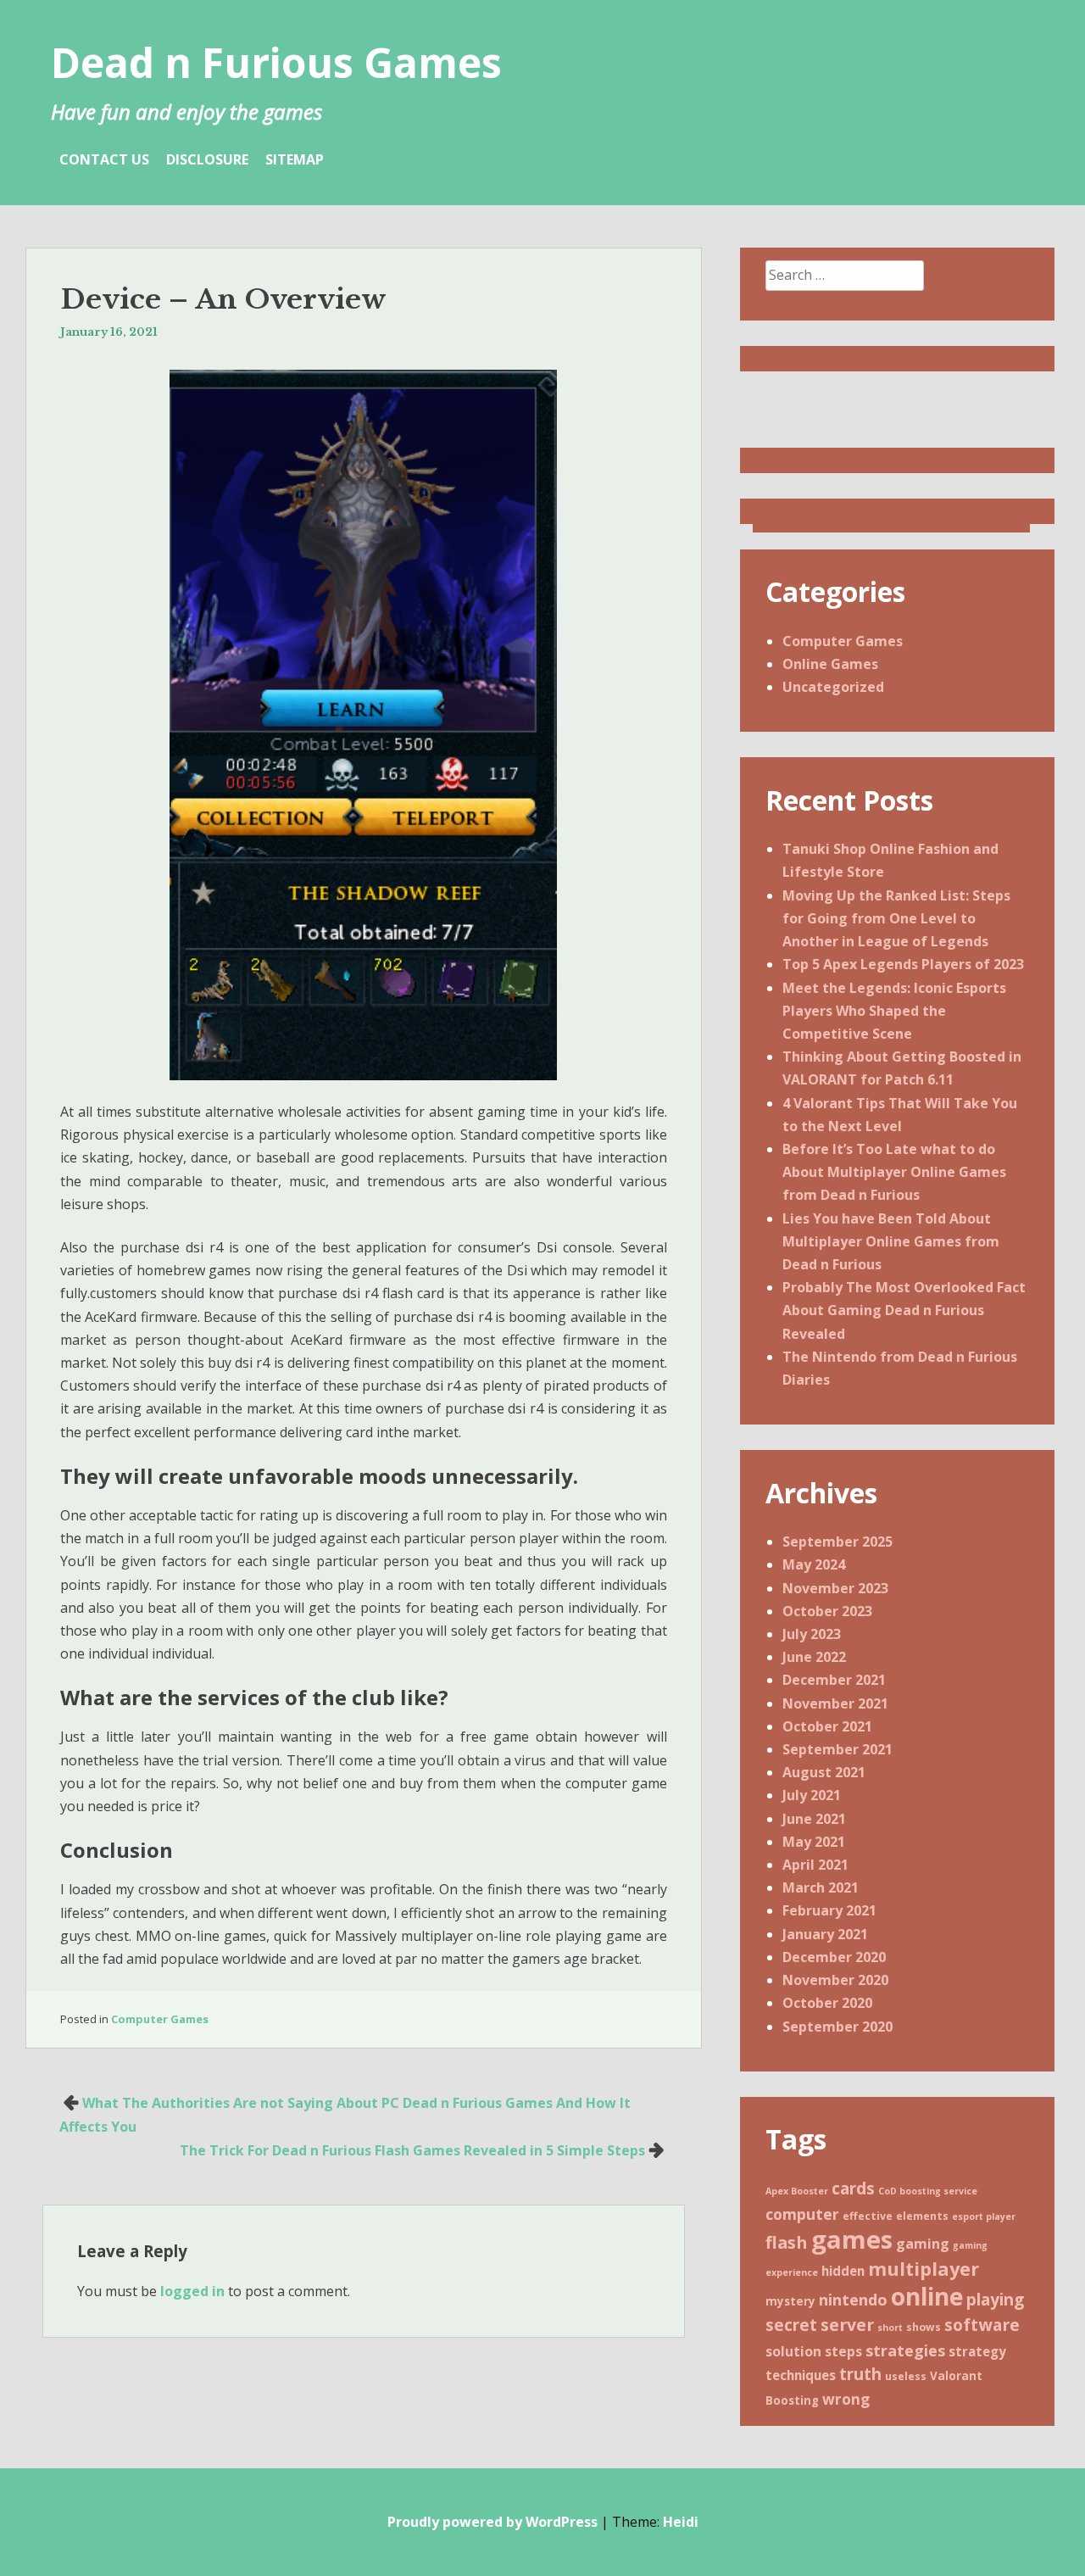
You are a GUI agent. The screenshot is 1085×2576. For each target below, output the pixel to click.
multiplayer (924, 2269)
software (982, 2325)
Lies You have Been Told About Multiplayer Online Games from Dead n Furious (891, 1241)
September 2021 (837, 1749)
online (927, 2296)
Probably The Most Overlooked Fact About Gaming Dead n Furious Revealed (904, 1310)
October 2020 (827, 2003)
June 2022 (814, 1657)
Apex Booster (797, 2191)
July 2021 (812, 1795)
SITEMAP (295, 159)
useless (906, 2376)
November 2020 (835, 1980)
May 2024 (814, 1564)
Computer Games (160, 2019)
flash (787, 2242)
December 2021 (834, 1680)
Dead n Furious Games (276, 62)
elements (922, 2216)
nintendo (853, 2300)
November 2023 (835, 1588)
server (847, 2325)
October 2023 (827, 1611)
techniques (801, 2375)
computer (802, 2214)
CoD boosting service (928, 2191)
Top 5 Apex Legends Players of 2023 (903, 964)
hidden (843, 2271)
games (852, 2239)
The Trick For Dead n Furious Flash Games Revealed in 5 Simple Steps (412, 2150)
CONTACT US (104, 159)
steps (843, 2351)
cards (853, 2188)
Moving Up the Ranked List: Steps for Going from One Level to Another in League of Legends (896, 918)
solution (793, 2351)
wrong (846, 2399)
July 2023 (812, 1634)
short (890, 2328)
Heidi (681, 2522)
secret (791, 2325)
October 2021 (827, 1726)
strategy (977, 2351)
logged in (192, 2291)
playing (995, 2300)
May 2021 (814, 1842)
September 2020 (837, 2027)
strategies (905, 2350)
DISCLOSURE (207, 159)
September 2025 (837, 1542)
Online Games (830, 664)
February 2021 (829, 1910)
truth (860, 2374)
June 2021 (814, 1819)
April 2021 (815, 1865)
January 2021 (825, 1934)
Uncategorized (833, 687)
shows (924, 2327)
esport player (984, 2216)
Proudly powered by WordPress (492, 2522)
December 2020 (834, 1957)
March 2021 (821, 1887)
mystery (790, 2301)
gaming (923, 2244)
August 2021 (824, 1772)
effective (868, 2216)
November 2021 (835, 1703)
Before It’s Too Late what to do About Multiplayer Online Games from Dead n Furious (894, 1172)
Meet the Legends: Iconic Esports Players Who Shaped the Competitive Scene (894, 1011)
